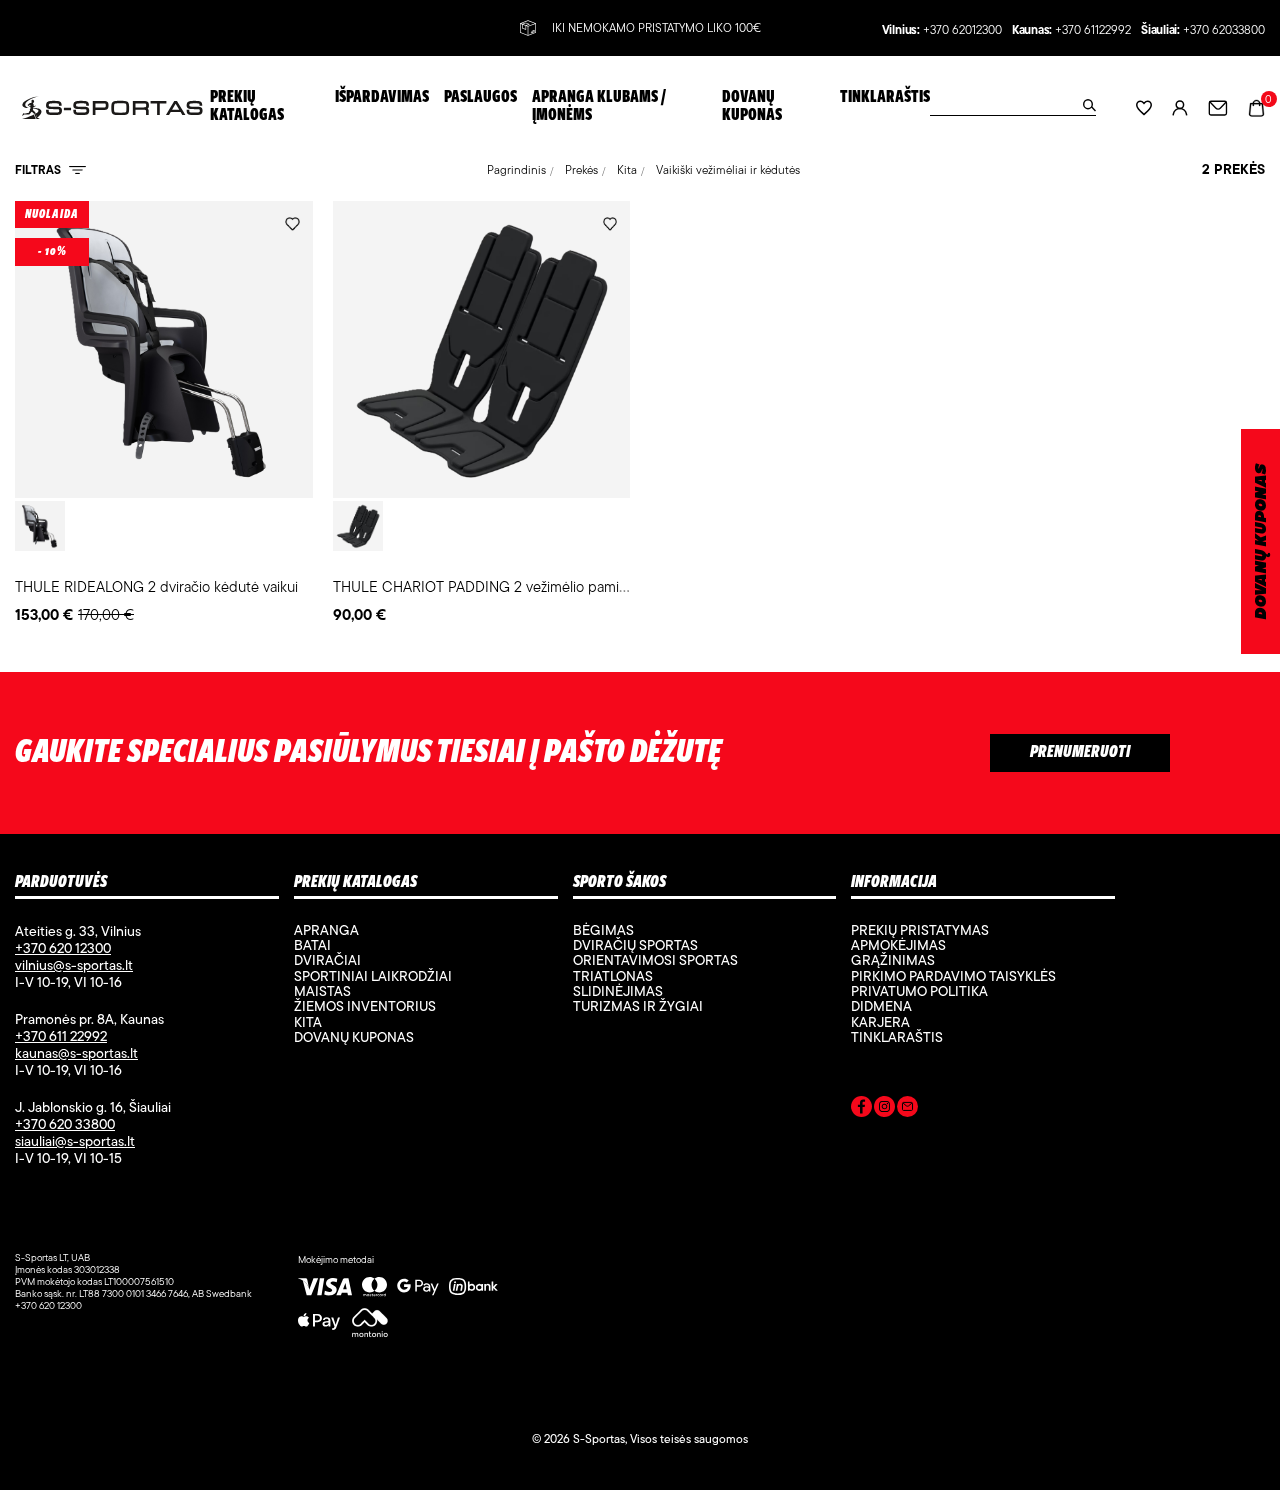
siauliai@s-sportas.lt (75, 1141)
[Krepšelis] (1256, 106)
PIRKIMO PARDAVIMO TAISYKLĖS (953, 976)
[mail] (907, 1110)
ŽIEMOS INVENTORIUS (365, 1006)
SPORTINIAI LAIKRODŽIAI (373, 976)
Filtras (39, 169)
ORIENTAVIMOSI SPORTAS (655, 960)
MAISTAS (322, 991)
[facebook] (861, 1110)
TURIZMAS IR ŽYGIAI (638, 1006)
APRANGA (326, 930)
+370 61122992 (1093, 30)
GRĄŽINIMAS (893, 960)
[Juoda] (40, 526)
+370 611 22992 (61, 1036)
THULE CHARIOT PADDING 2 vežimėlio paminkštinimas (509, 586)
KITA (308, 1022)
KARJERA (880, 1022)
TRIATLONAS (613, 976)
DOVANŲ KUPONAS (1261, 541)
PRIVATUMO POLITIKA (919, 991)
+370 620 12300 (63, 948)
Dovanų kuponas (354, 1037)
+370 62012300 (962, 30)
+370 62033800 (1224, 30)
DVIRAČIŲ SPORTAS (635, 945)
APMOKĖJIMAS (898, 945)
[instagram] (884, 1110)
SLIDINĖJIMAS (618, 991)
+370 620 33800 (65, 1124)
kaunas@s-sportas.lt (76, 1053)
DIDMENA (881, 1006)
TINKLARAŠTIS (897, 1037)
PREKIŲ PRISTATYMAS (920, 930)
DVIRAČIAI (327, 960)
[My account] (1180, 107)
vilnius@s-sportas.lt (74, 965)
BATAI (312, 945)
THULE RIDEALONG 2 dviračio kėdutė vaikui (156, 586)
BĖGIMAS (603, 930)
